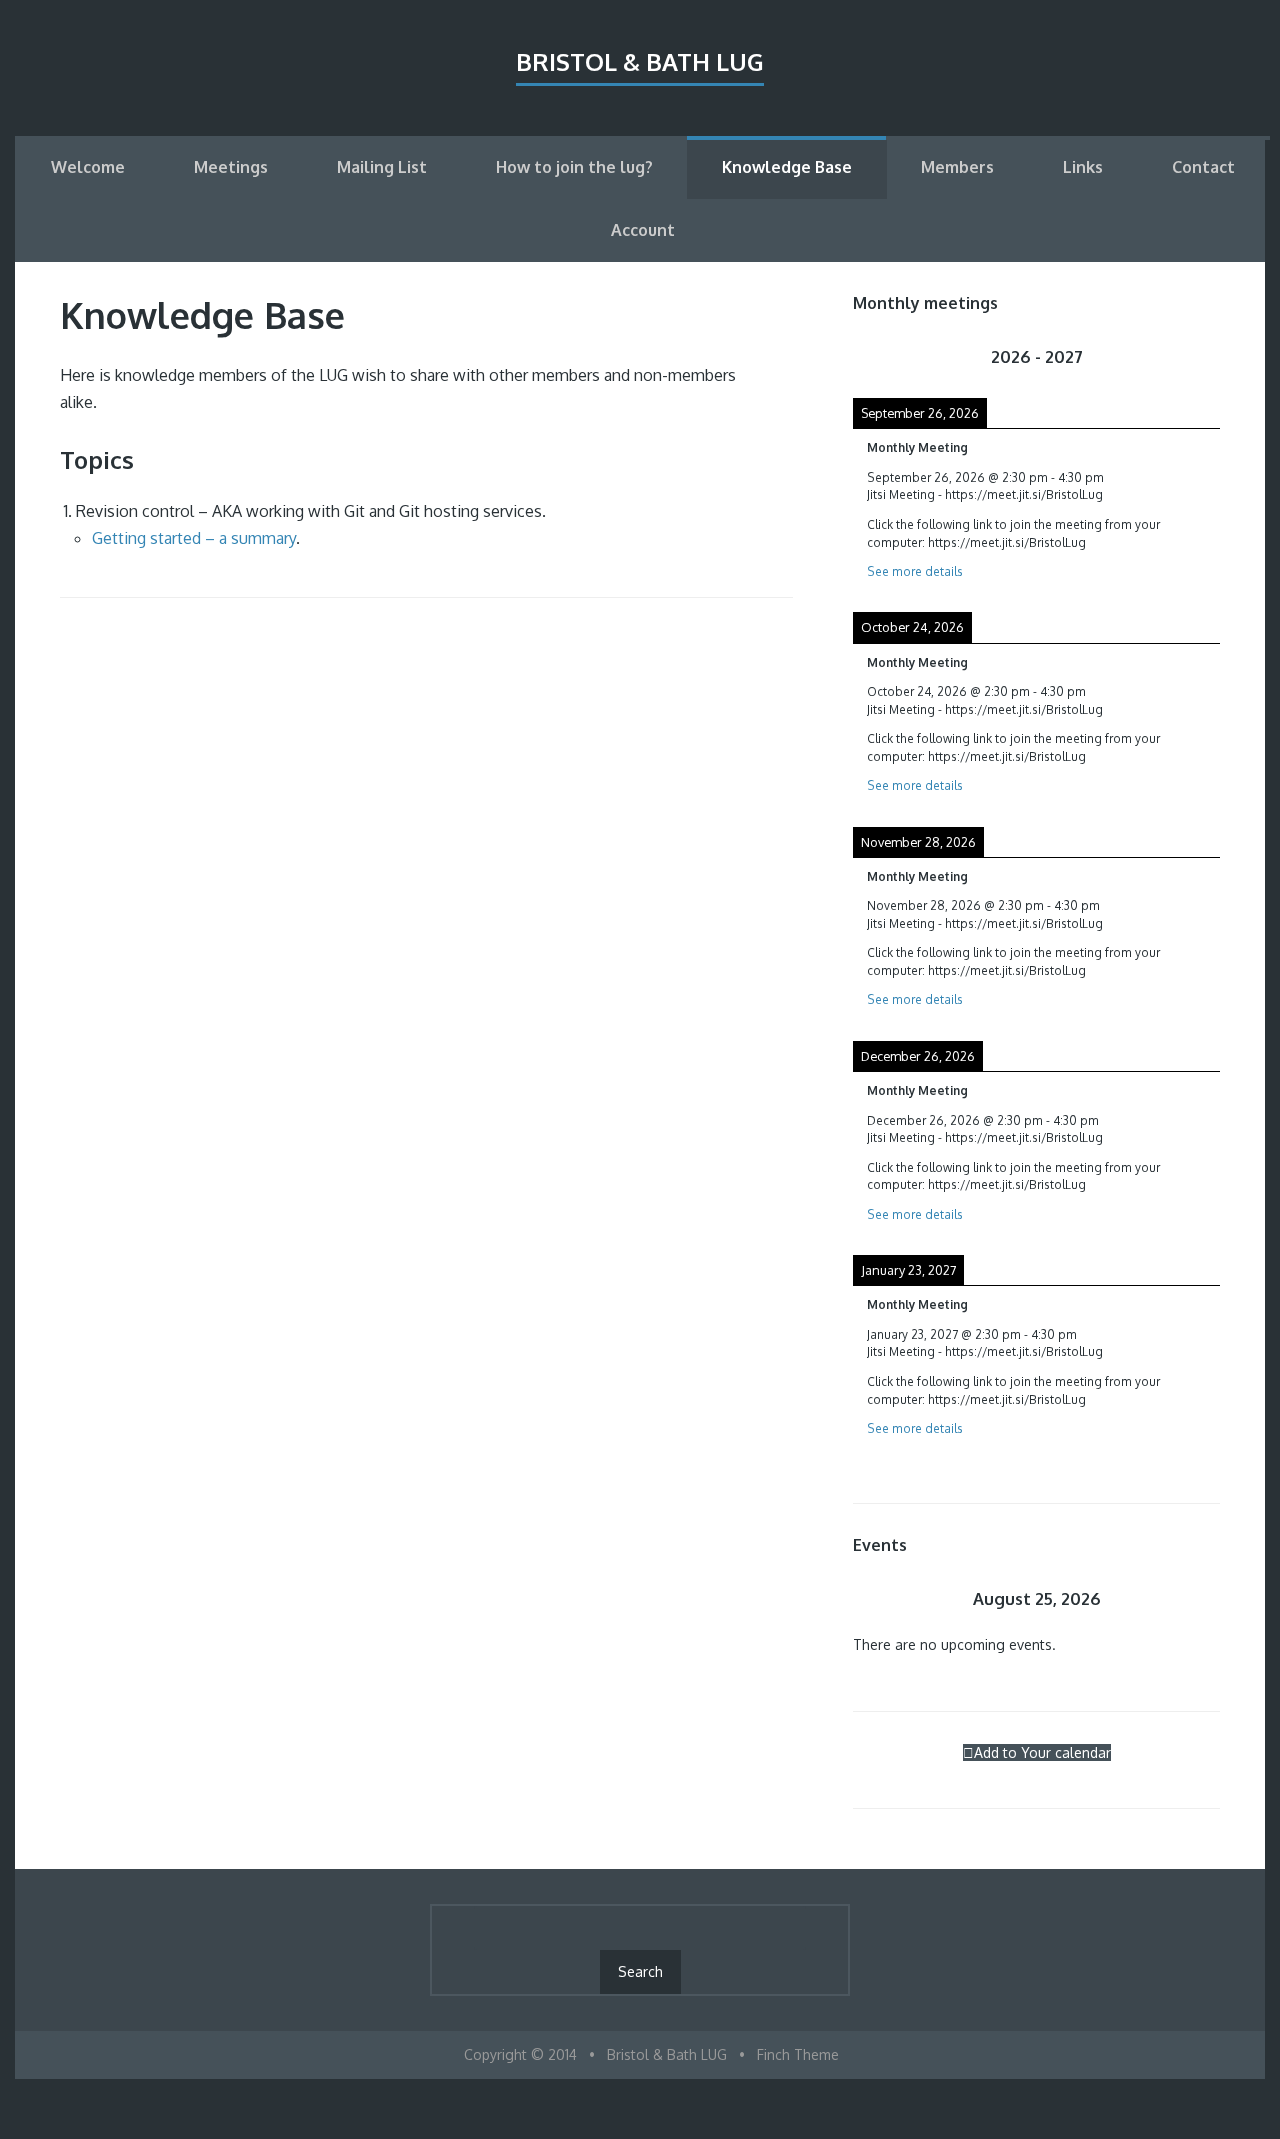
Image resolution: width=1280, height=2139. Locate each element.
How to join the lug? (574, 167)
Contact (1203, 167)
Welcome (88, 167)
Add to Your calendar (1042, 1752)
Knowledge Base (787, 167)
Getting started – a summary (194, 538)
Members (957, 167)
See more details (915, 571)
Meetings (231, 167)
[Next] (1183, 357)
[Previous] (889, 357)
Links (1083, 167)
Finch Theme (798, 2054)
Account (643, 230)
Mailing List (382, 167)
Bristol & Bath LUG (640, 61)
